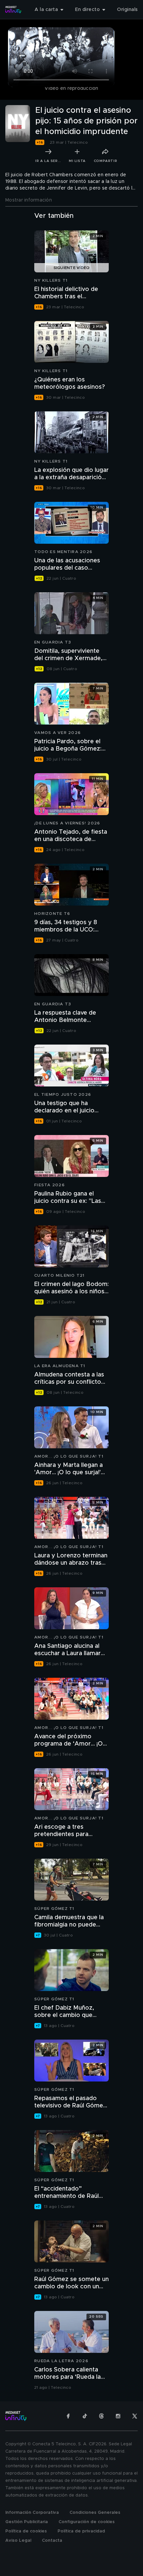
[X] (135, 2416)
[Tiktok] (85, 2416)
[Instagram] (118, 2416)
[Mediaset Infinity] (13, 10)
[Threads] (101, 2416)
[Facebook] (68, 2416)
